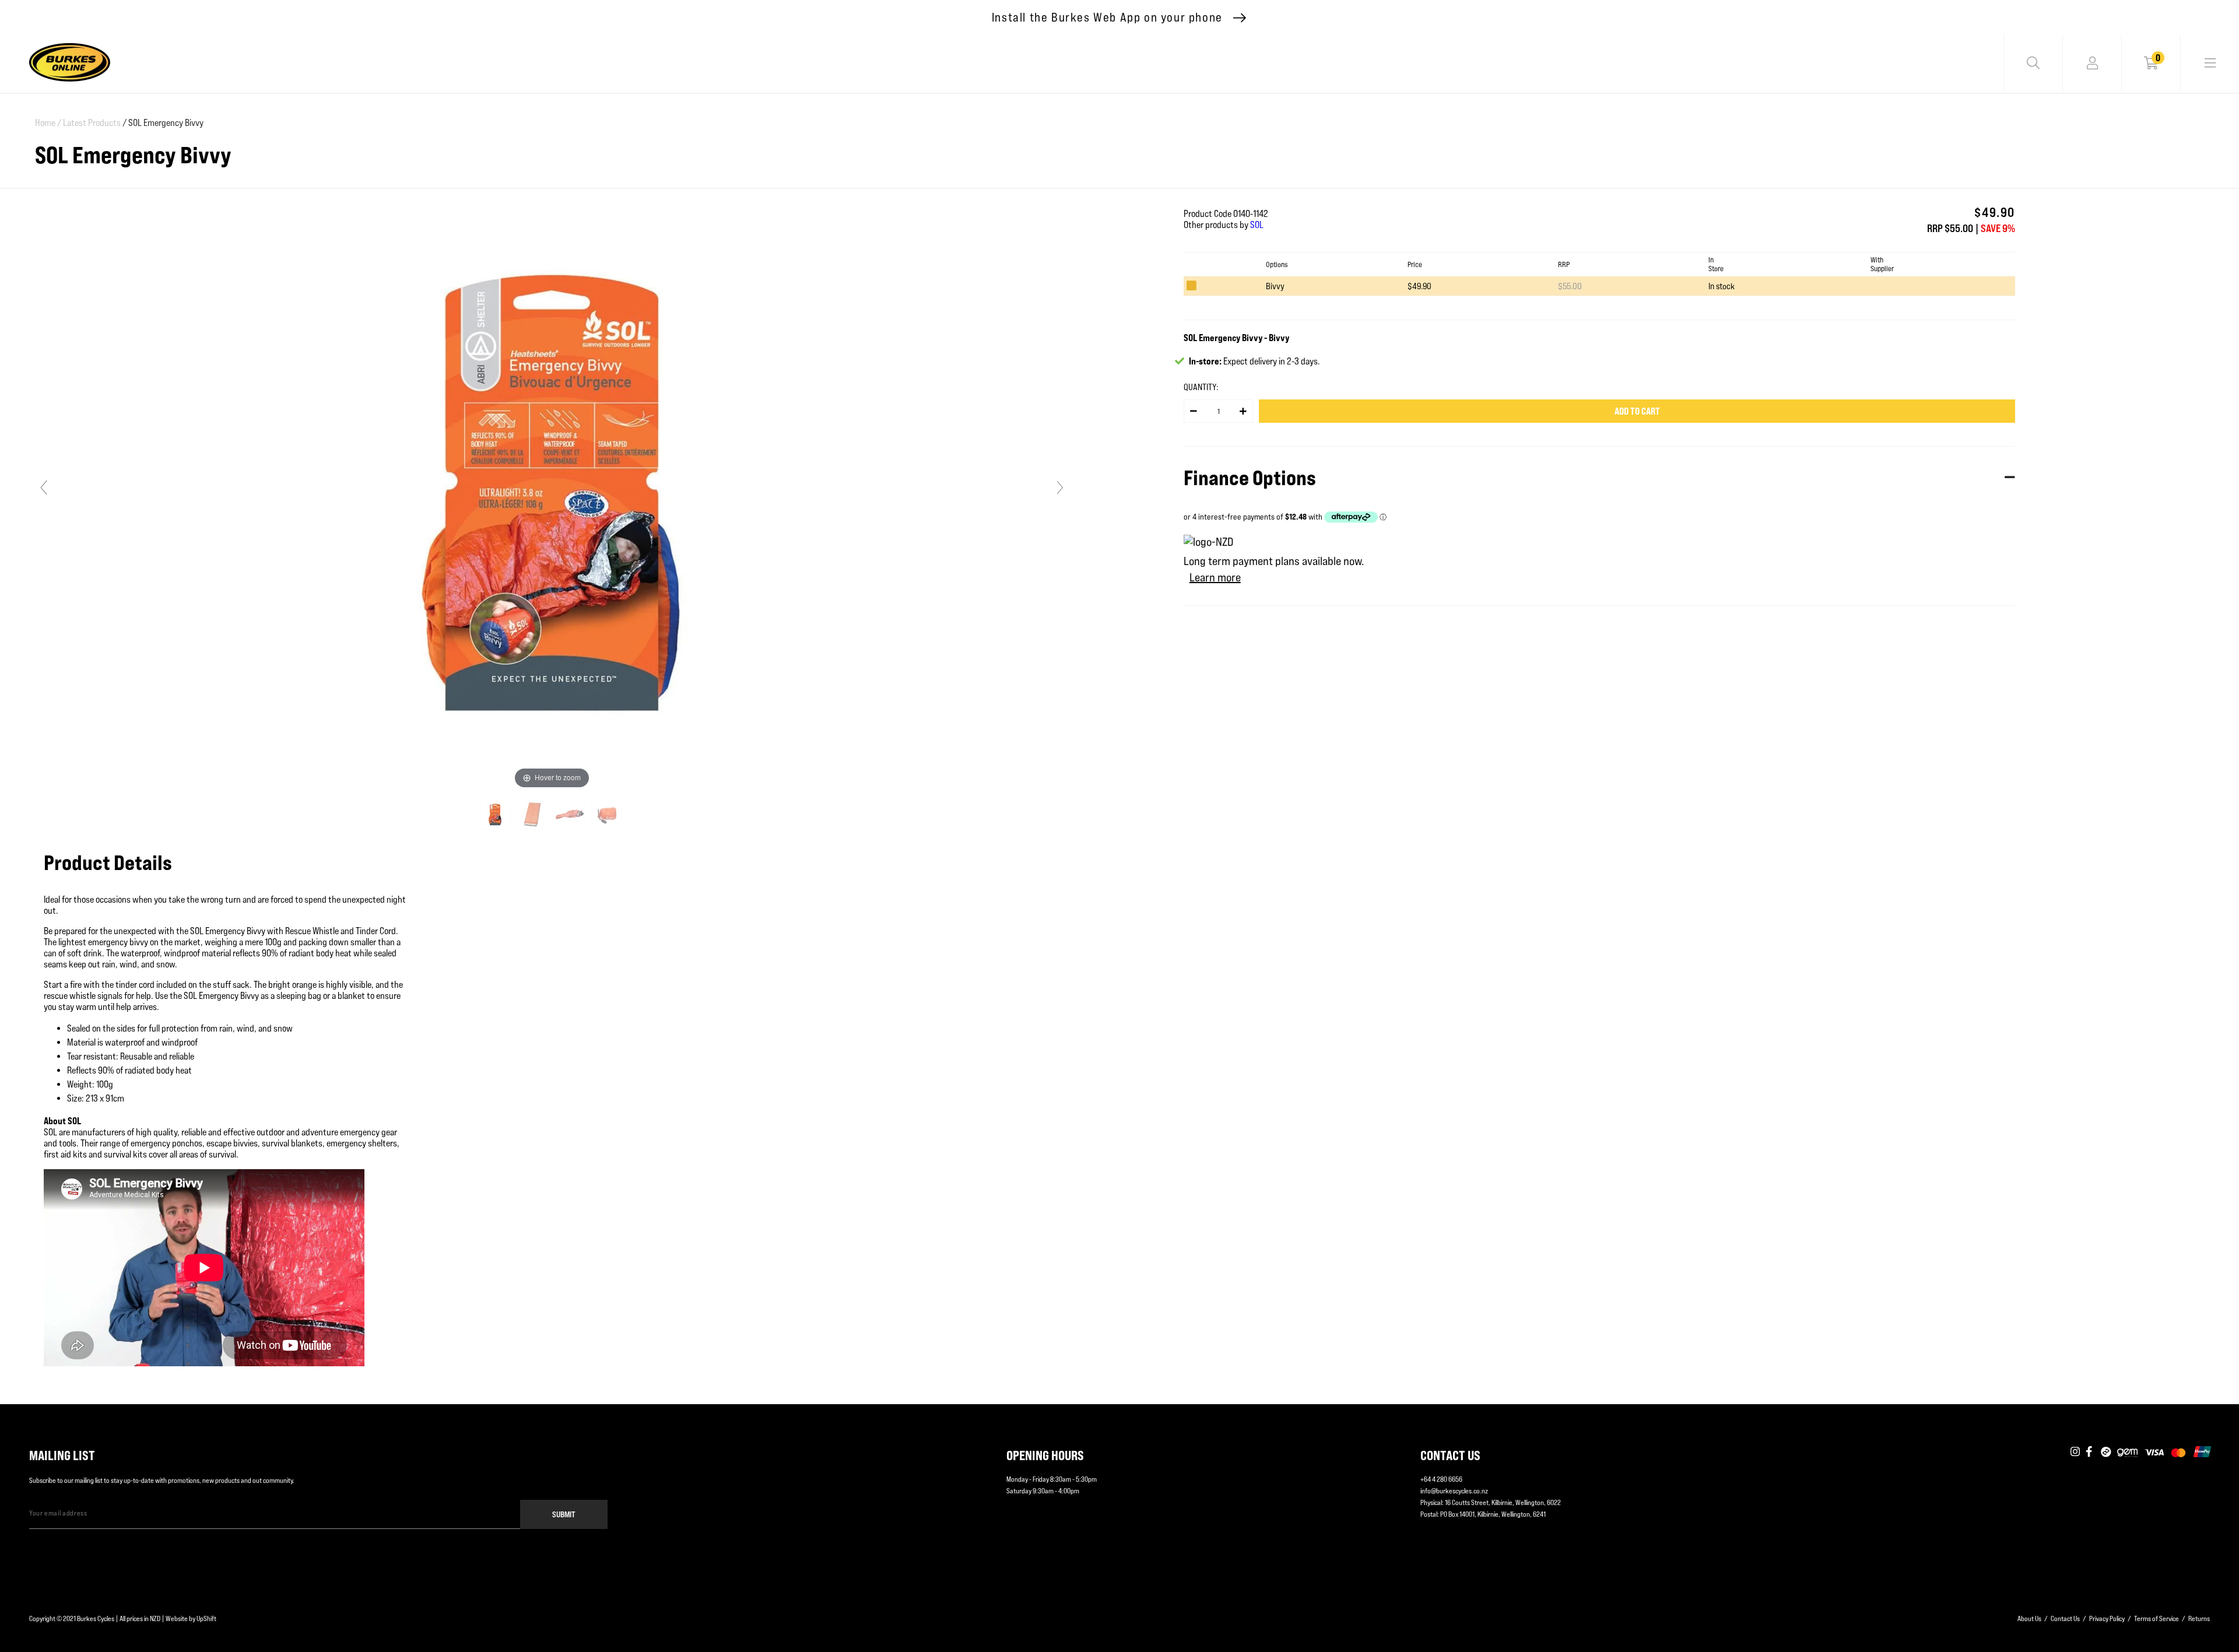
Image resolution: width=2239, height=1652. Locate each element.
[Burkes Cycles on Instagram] (2075, 1453)
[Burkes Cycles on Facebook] (2090, 1453)
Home (48, 123)
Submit (564, 1514)
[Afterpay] (2106, 1453)
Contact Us (2065, 1618)
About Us (2029, 1618)
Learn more (1215, 577)
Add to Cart (1637, 411)
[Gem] (2127, 1453)
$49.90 (1419, 286)
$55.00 (1570, 286)
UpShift (206, 1618)
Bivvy (1275, 286)
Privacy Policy (2107, 1618)
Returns (2199, 1618)
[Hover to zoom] (552, 492)
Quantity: (1201, 387)
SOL (1257, 225)
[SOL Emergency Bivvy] (496, 815)
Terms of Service (2156, 1618)
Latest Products (92, 123)
